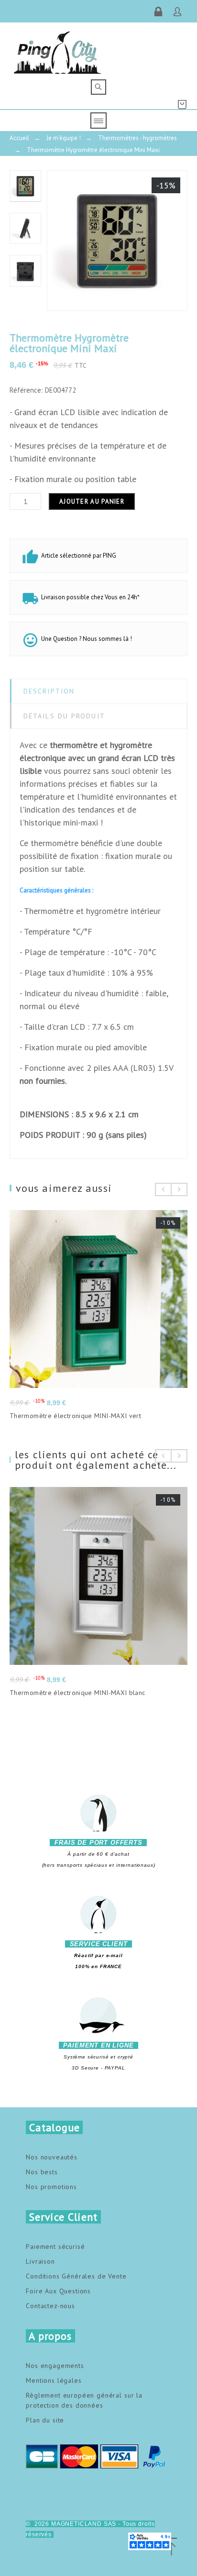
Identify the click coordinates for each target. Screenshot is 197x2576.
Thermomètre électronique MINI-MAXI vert (75, 1416)
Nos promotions (51, 2187)
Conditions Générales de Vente (76, 2276)
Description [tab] (49, 691)
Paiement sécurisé (55, 2246)
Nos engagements (55, 2366)
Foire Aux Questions (58, 2291)
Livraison (40, 2261)
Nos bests (42, 2172)
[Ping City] (58, 51)
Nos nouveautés (52, 2157)
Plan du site (45, 2420)
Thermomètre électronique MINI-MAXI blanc (77, 1693)
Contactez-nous (50, 2306)
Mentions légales (54, 2380)
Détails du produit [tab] (64, 716)
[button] (171, 2547)
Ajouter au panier (92, 501)
